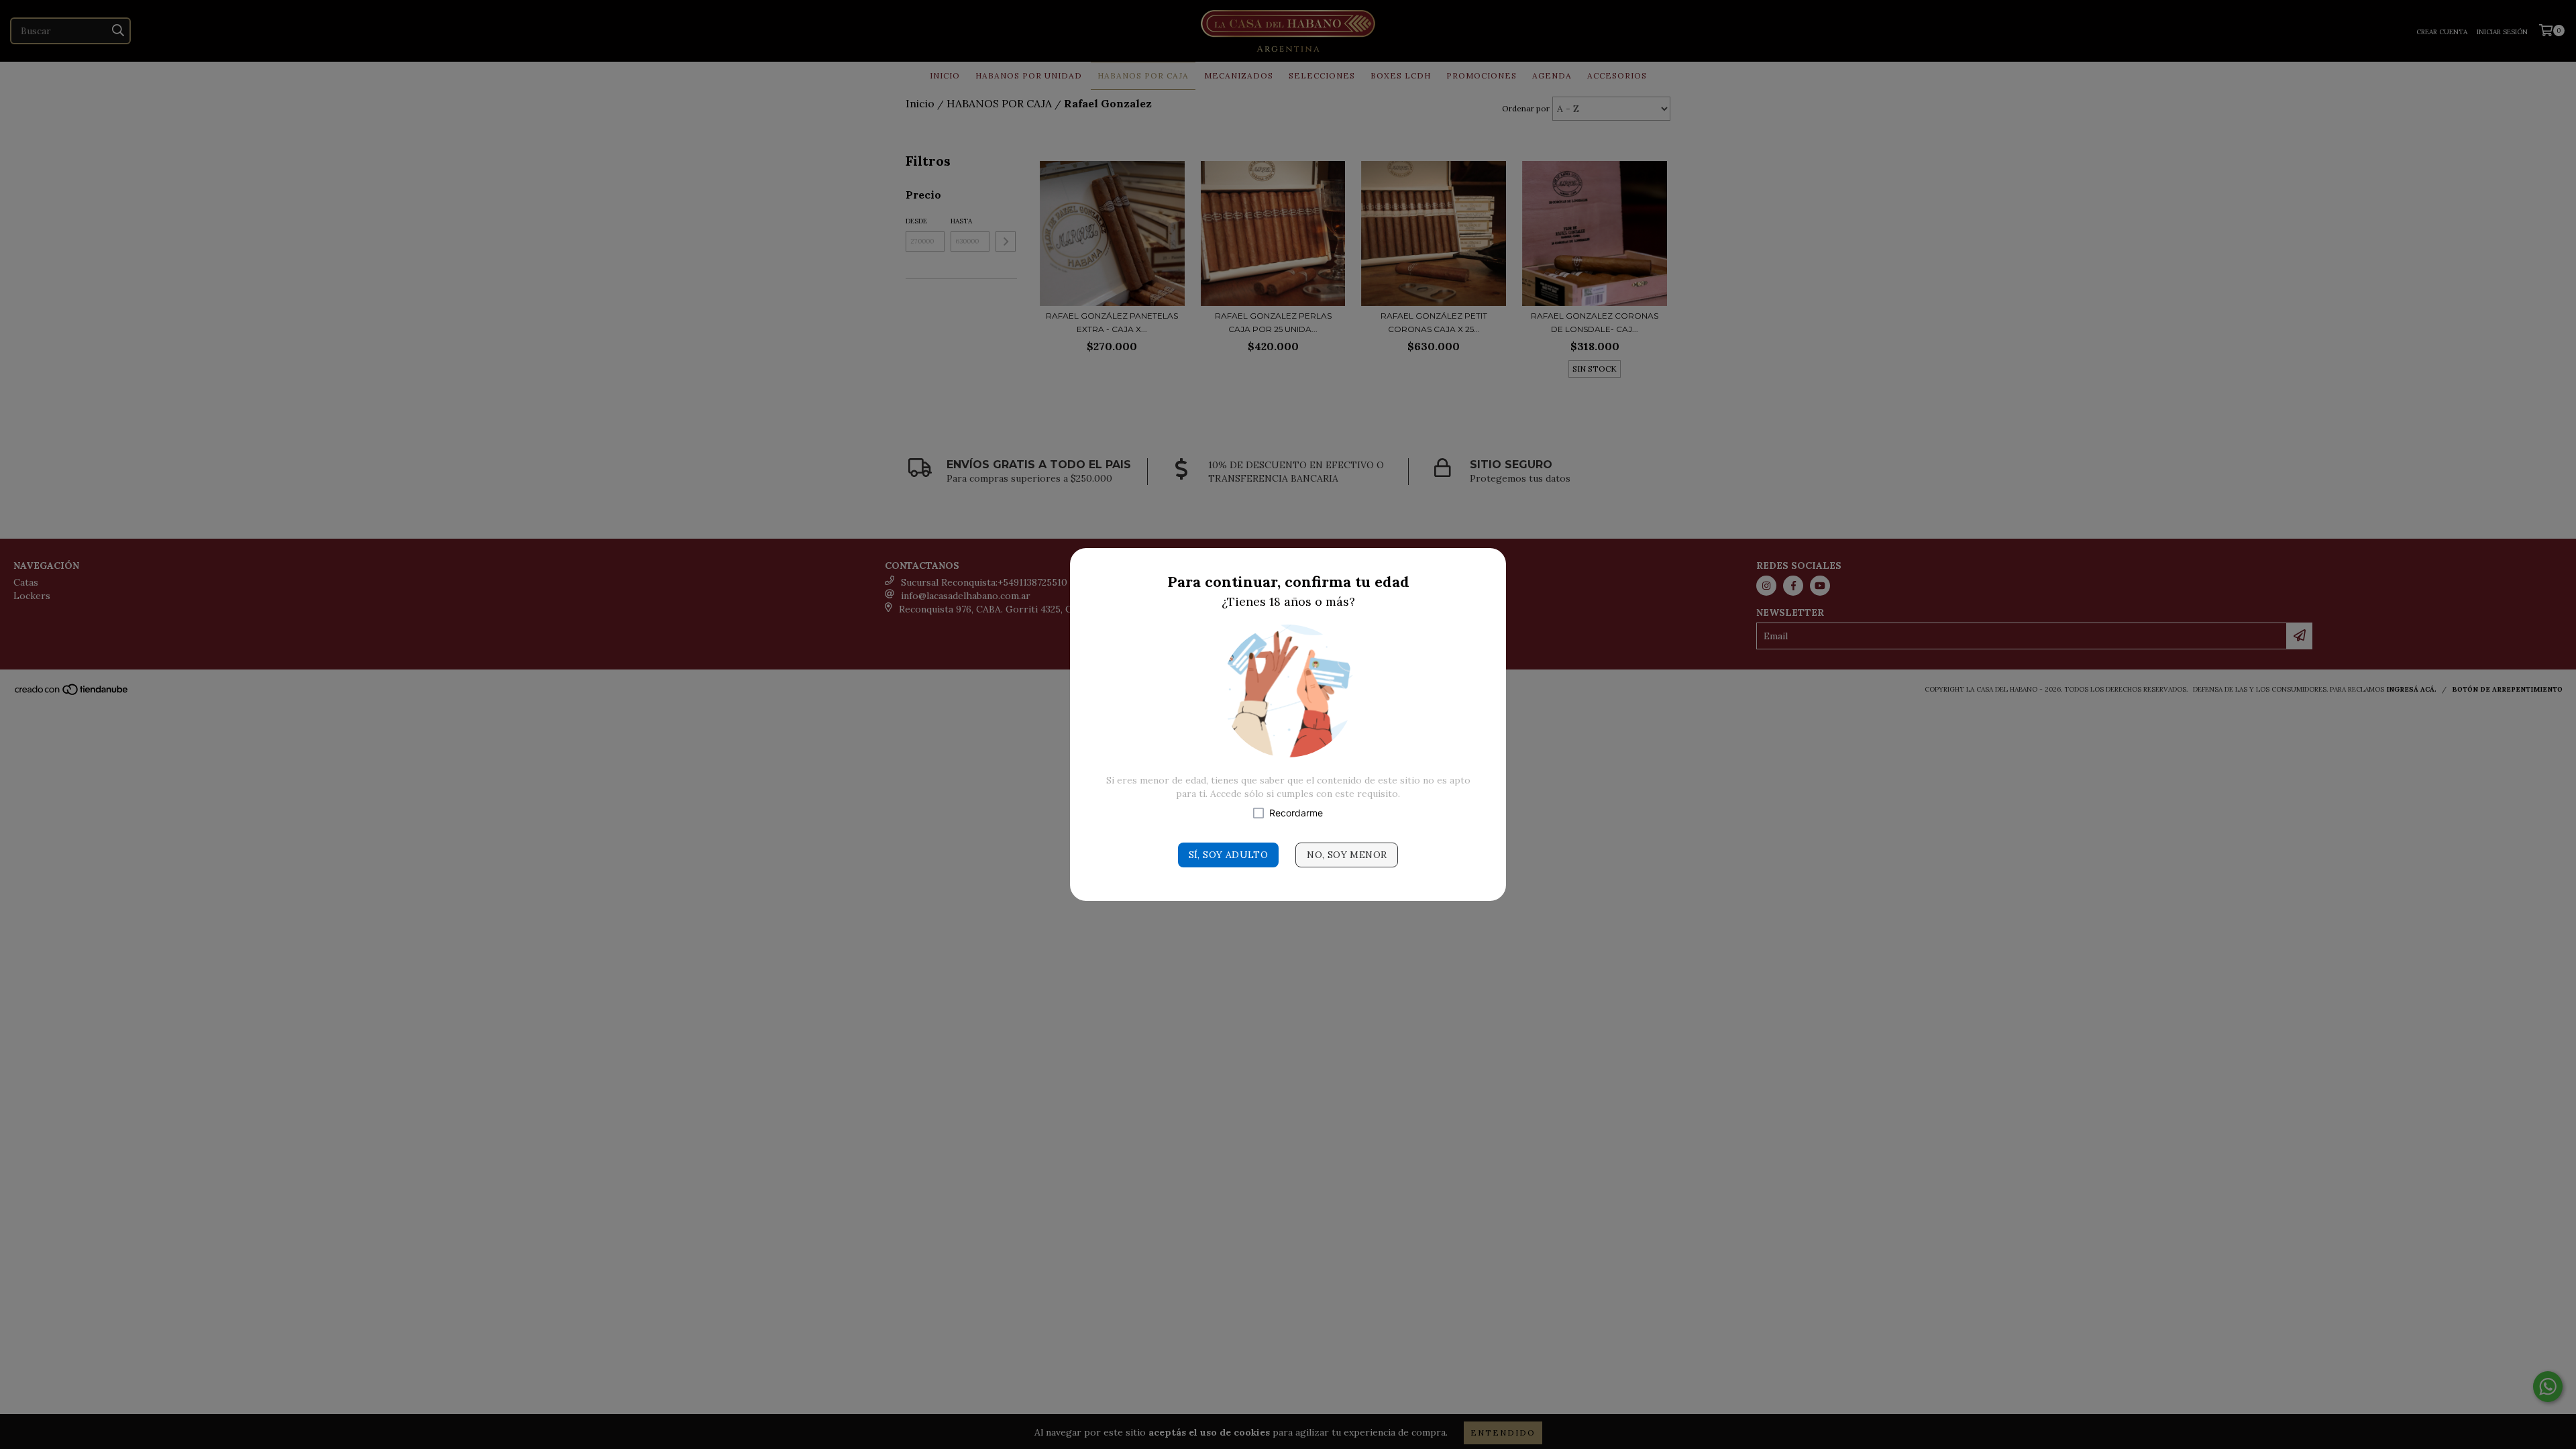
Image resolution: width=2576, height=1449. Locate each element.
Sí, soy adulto (1229, 855)
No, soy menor (1347, 855)
